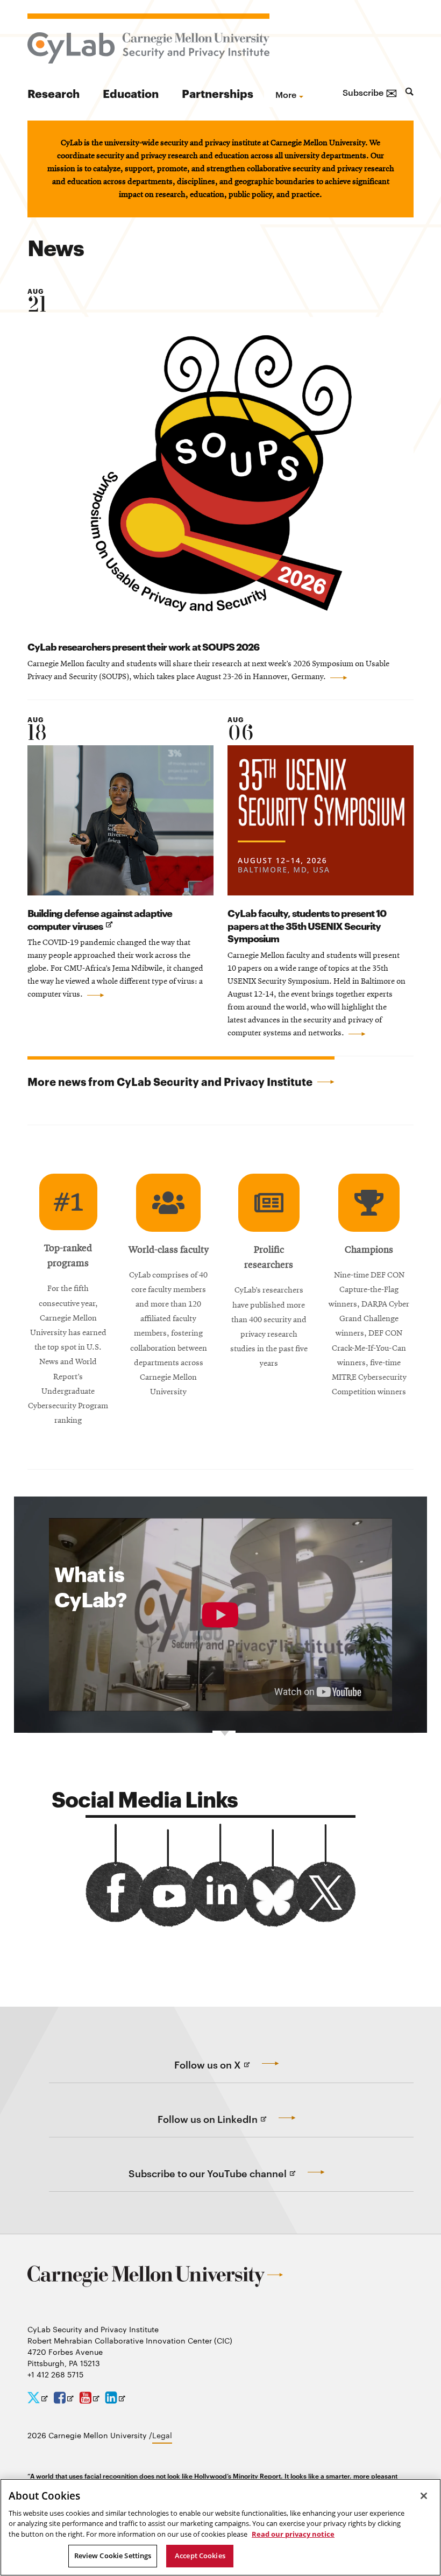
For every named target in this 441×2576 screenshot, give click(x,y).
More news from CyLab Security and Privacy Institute (171, 1081)
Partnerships (218, 93)
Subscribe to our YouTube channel (229, 2179)
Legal (162, 2435)
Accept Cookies (200, 2556)
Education (131, 93)
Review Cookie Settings (113, 2556)
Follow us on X (229, 2071)
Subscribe (370, 92)
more (286, 94)
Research (54, 93)
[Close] (424, 2496)
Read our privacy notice (293, 2534)
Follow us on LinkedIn (229, 2125)
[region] (220, 2527)
